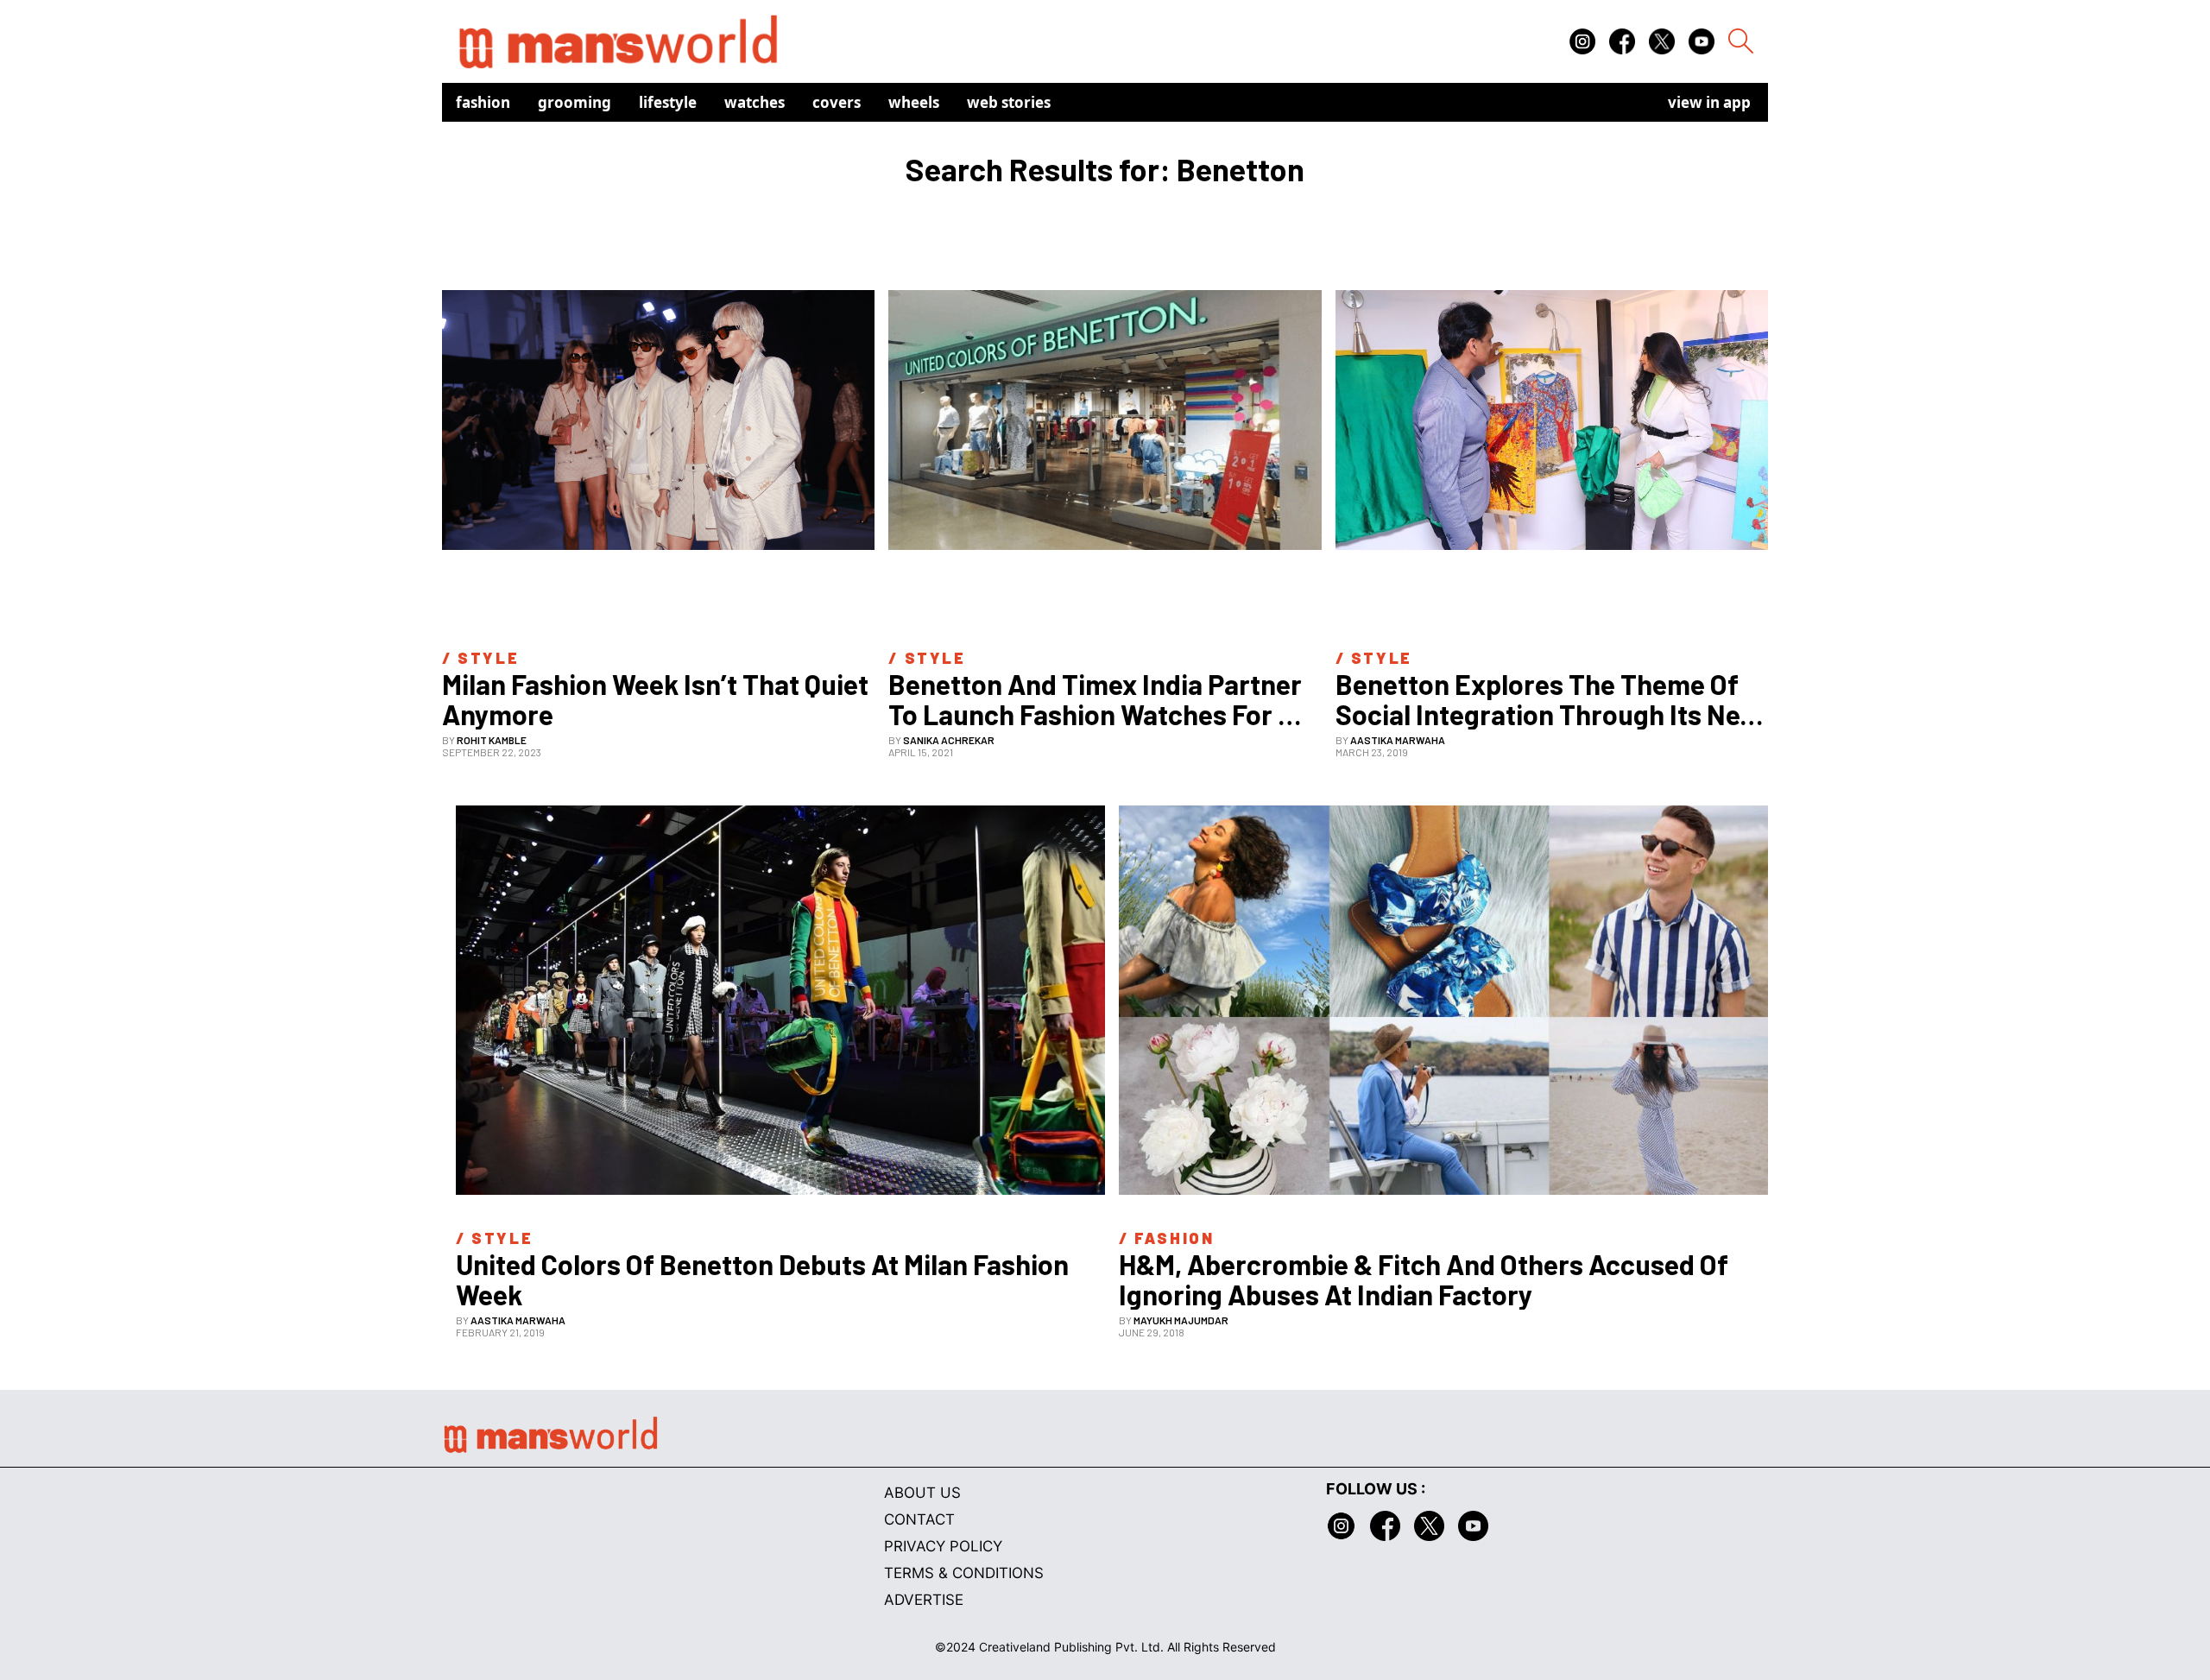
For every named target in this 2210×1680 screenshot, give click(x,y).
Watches (755, 102)
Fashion (483, 102)
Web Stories (1009, 102)
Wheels (914, 102)
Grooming (575, 102)
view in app (1709, 102)
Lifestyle (668, 102)
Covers (837, 102)
